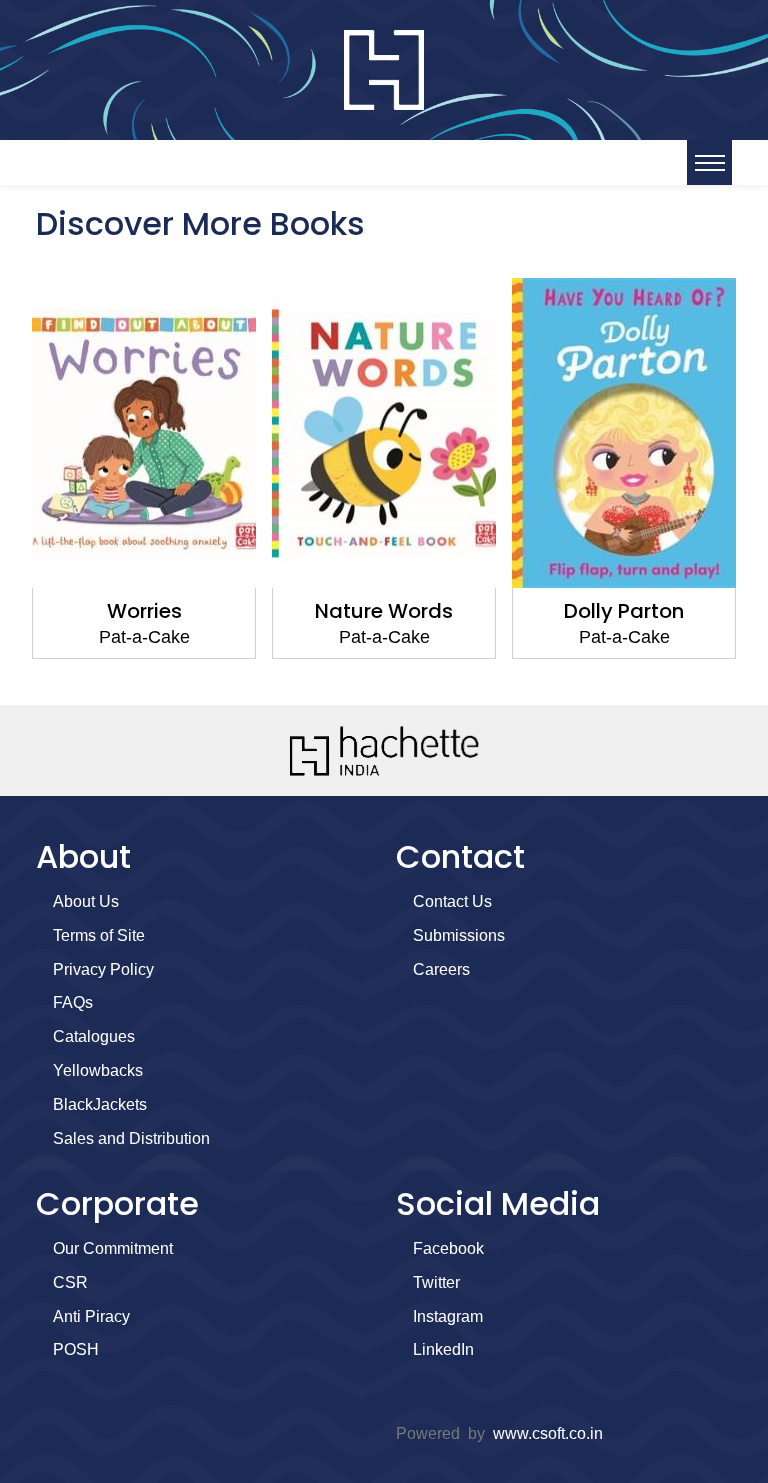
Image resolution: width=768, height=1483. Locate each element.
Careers (441, 969)
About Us (86, 901)
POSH (76, 1349)
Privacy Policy (103, 969)
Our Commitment (113, 1248)
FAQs (73, 1002)
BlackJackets (100, 1104)
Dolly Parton (624, 611)
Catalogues (94, 1036)
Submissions (459, 935)
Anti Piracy (91, 1316)
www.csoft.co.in (548, 1433)
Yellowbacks (98, 1070)
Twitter (436, 1282)
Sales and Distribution (131, 1138)
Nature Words (384, 611)
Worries (144, 611)
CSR (70, 1282)
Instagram (448, 1316)
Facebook (448, 1248)
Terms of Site (99, 935)
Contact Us (452, 901)
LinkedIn (443, 1349)
